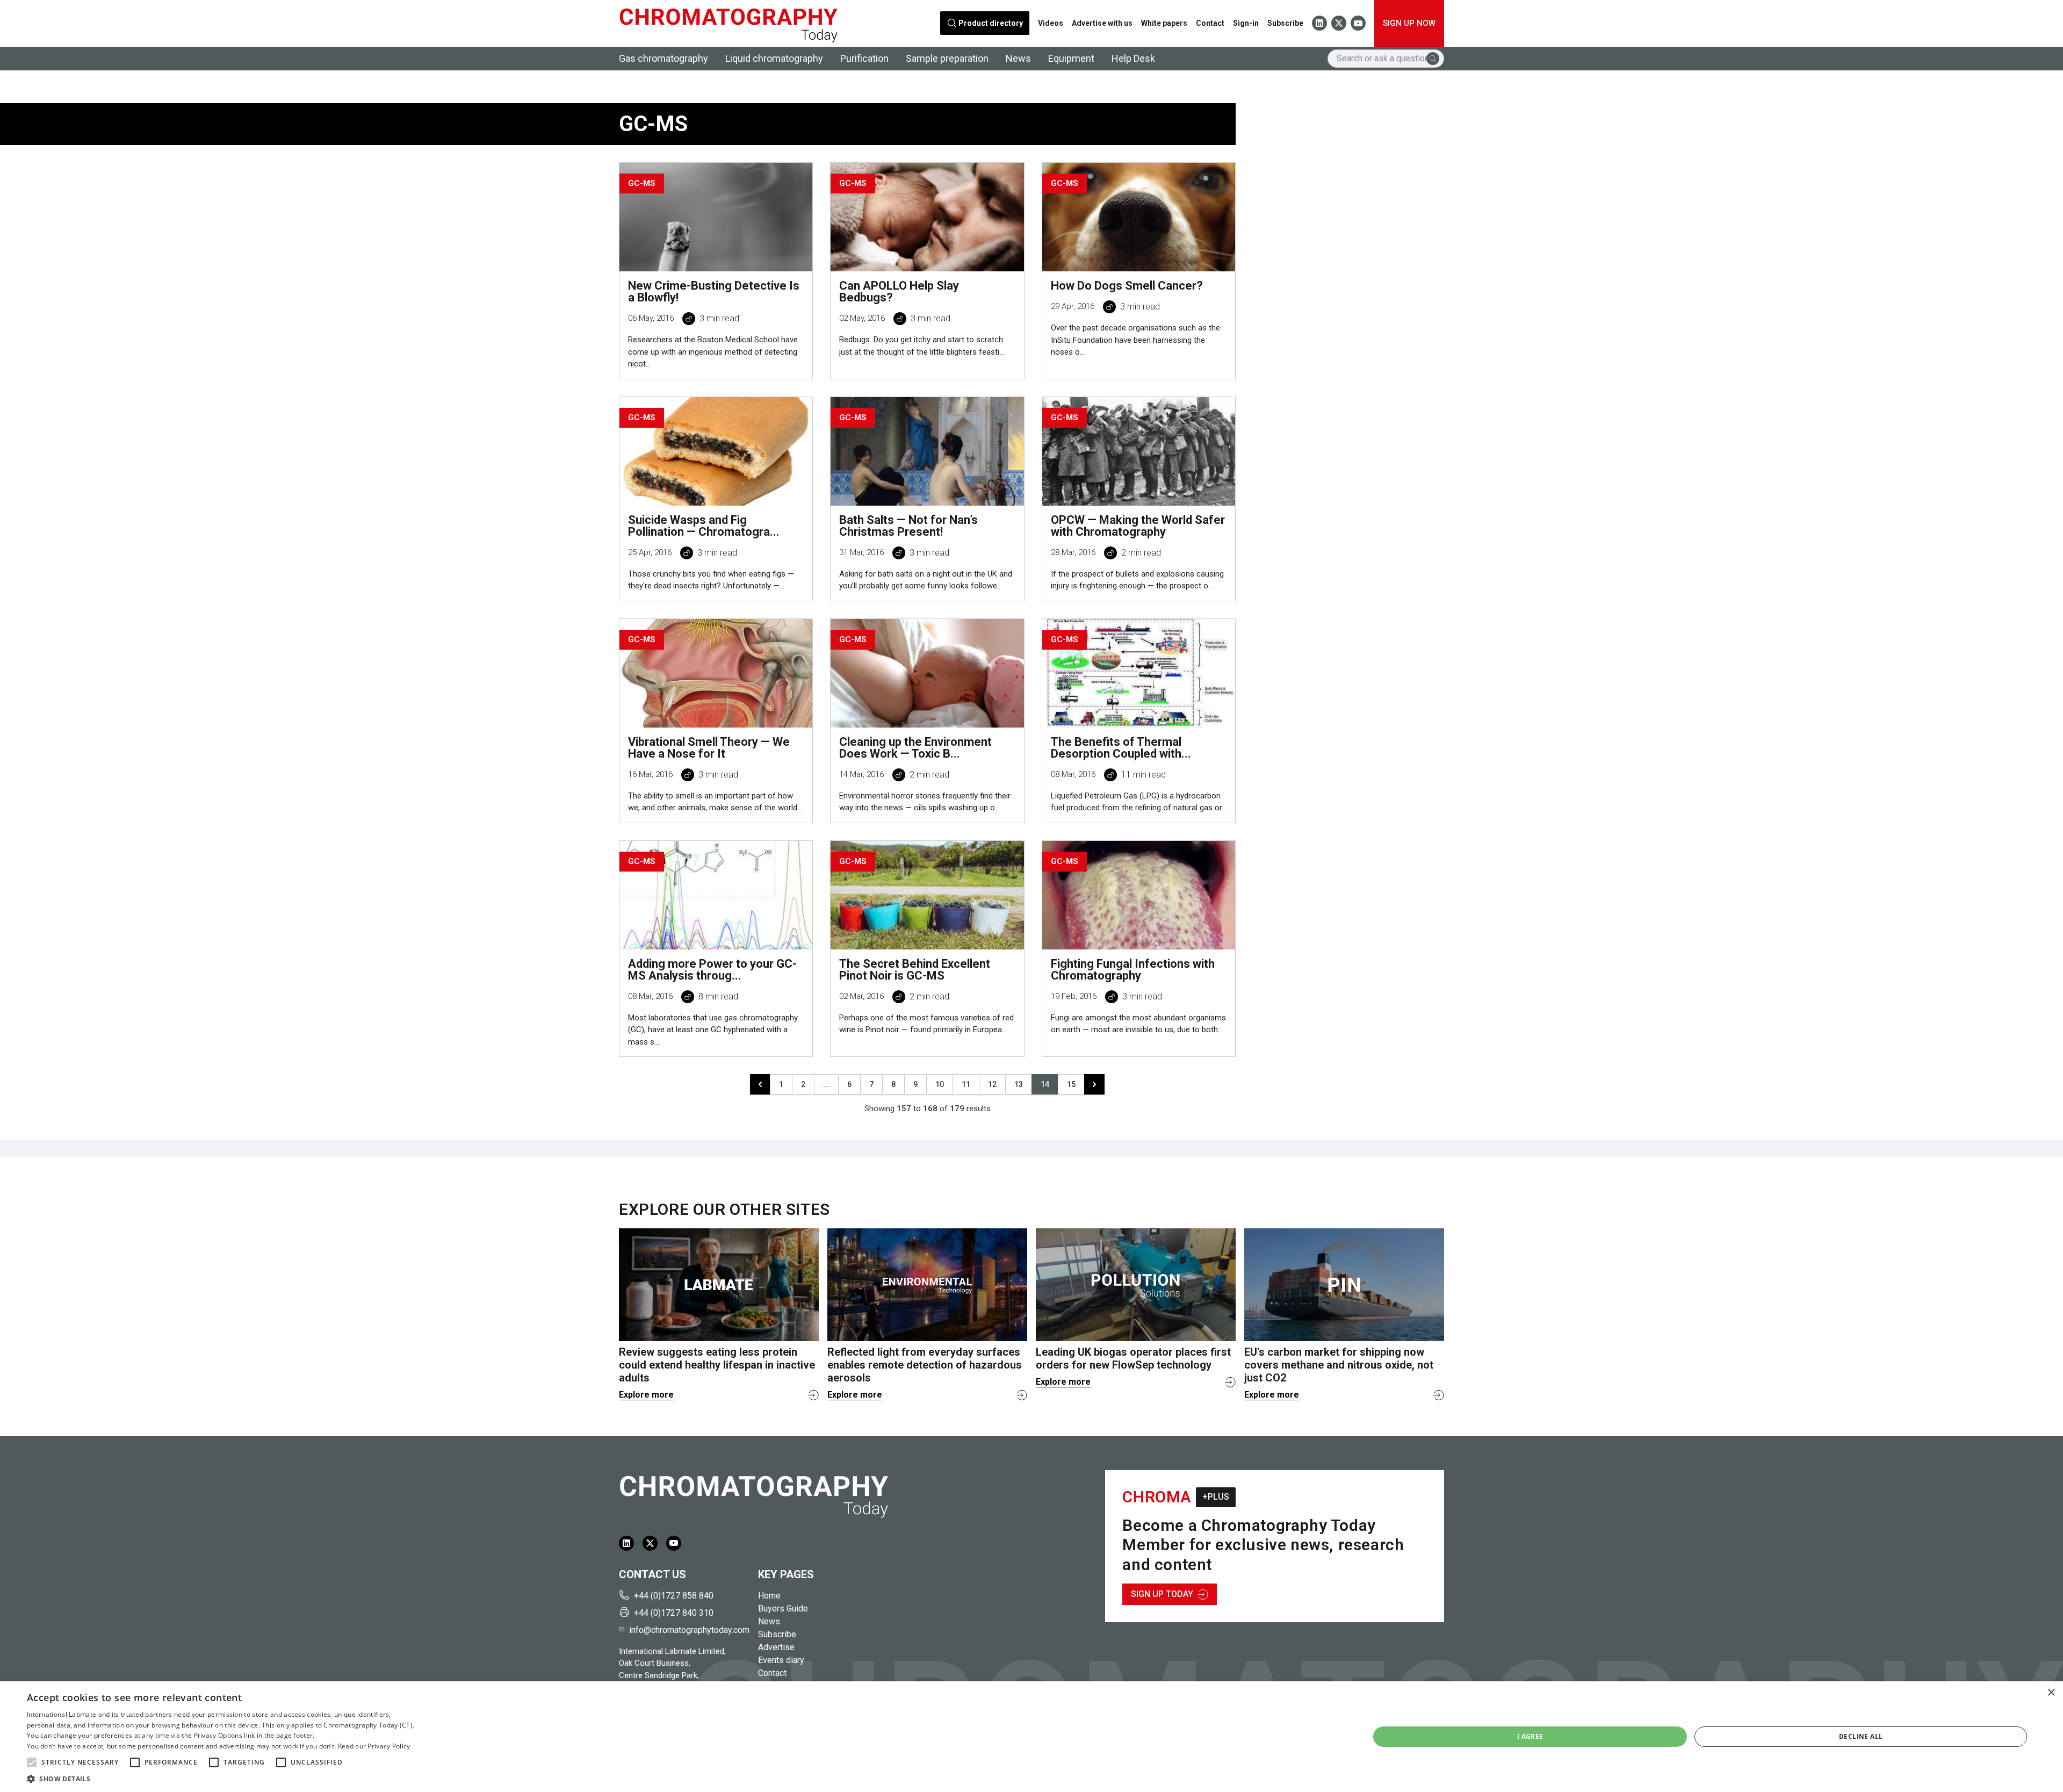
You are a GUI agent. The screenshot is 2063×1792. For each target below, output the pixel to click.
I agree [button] (1530, 1736)
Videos (1051, 23)
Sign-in (1246, 23)
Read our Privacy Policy (374, 1746)
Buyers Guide (783, 1609)
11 (966, 1084)
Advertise (776, 1647)
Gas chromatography (663, 58)
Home (769, 1596)
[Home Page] (728, 23)
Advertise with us (1102, 23)
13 (1019, 1084)
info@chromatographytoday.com (689, 1630)
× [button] (2051, 1693)
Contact (1210, 23)
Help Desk (1133, 58)
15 (1071, 1084)
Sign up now (1409, 23)
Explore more (646, 1395)
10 (940, 1084)
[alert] (1031, 1737)
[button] (32, 1762)
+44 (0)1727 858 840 (674, 1596)
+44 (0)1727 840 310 (674, 1613)
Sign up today (1162, 1594)
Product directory (991, 23)
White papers (1164, 23)
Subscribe (1285, 23)
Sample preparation (947, 58)
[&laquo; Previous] (760, 1084)
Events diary (781, 1660)
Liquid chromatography (774, 58)
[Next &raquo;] (1094, 1084)
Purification (864, 58)
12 (992, 1084)
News (1018, 58)
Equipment (1071, 58)
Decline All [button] (1861, 1736)
